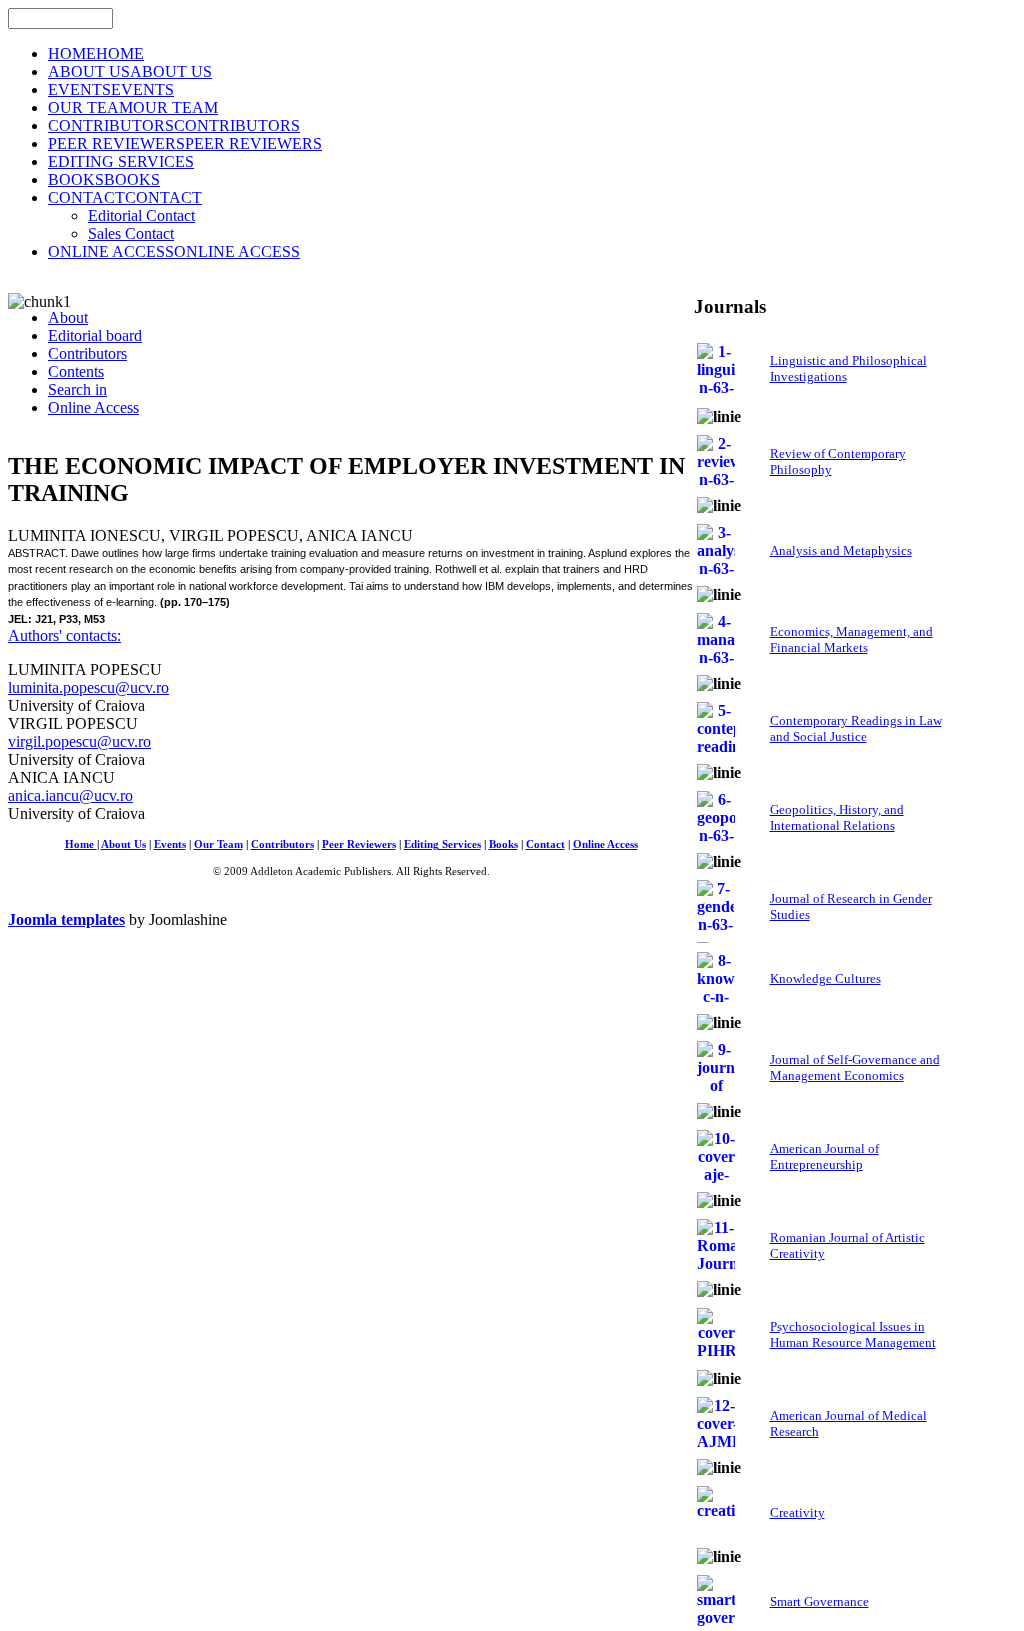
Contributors (282, 844)
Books (503, 844)
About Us (123, 844)
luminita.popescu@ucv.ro (88, 687)
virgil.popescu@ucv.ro (79, 741)
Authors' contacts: (64, 635)
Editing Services (442, 844)
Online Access (605, 844)
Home (81, 844)
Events (170, 844)
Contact (545, 844)
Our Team (218, 844)
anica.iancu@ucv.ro (70, 795)
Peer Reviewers (359, 844)
